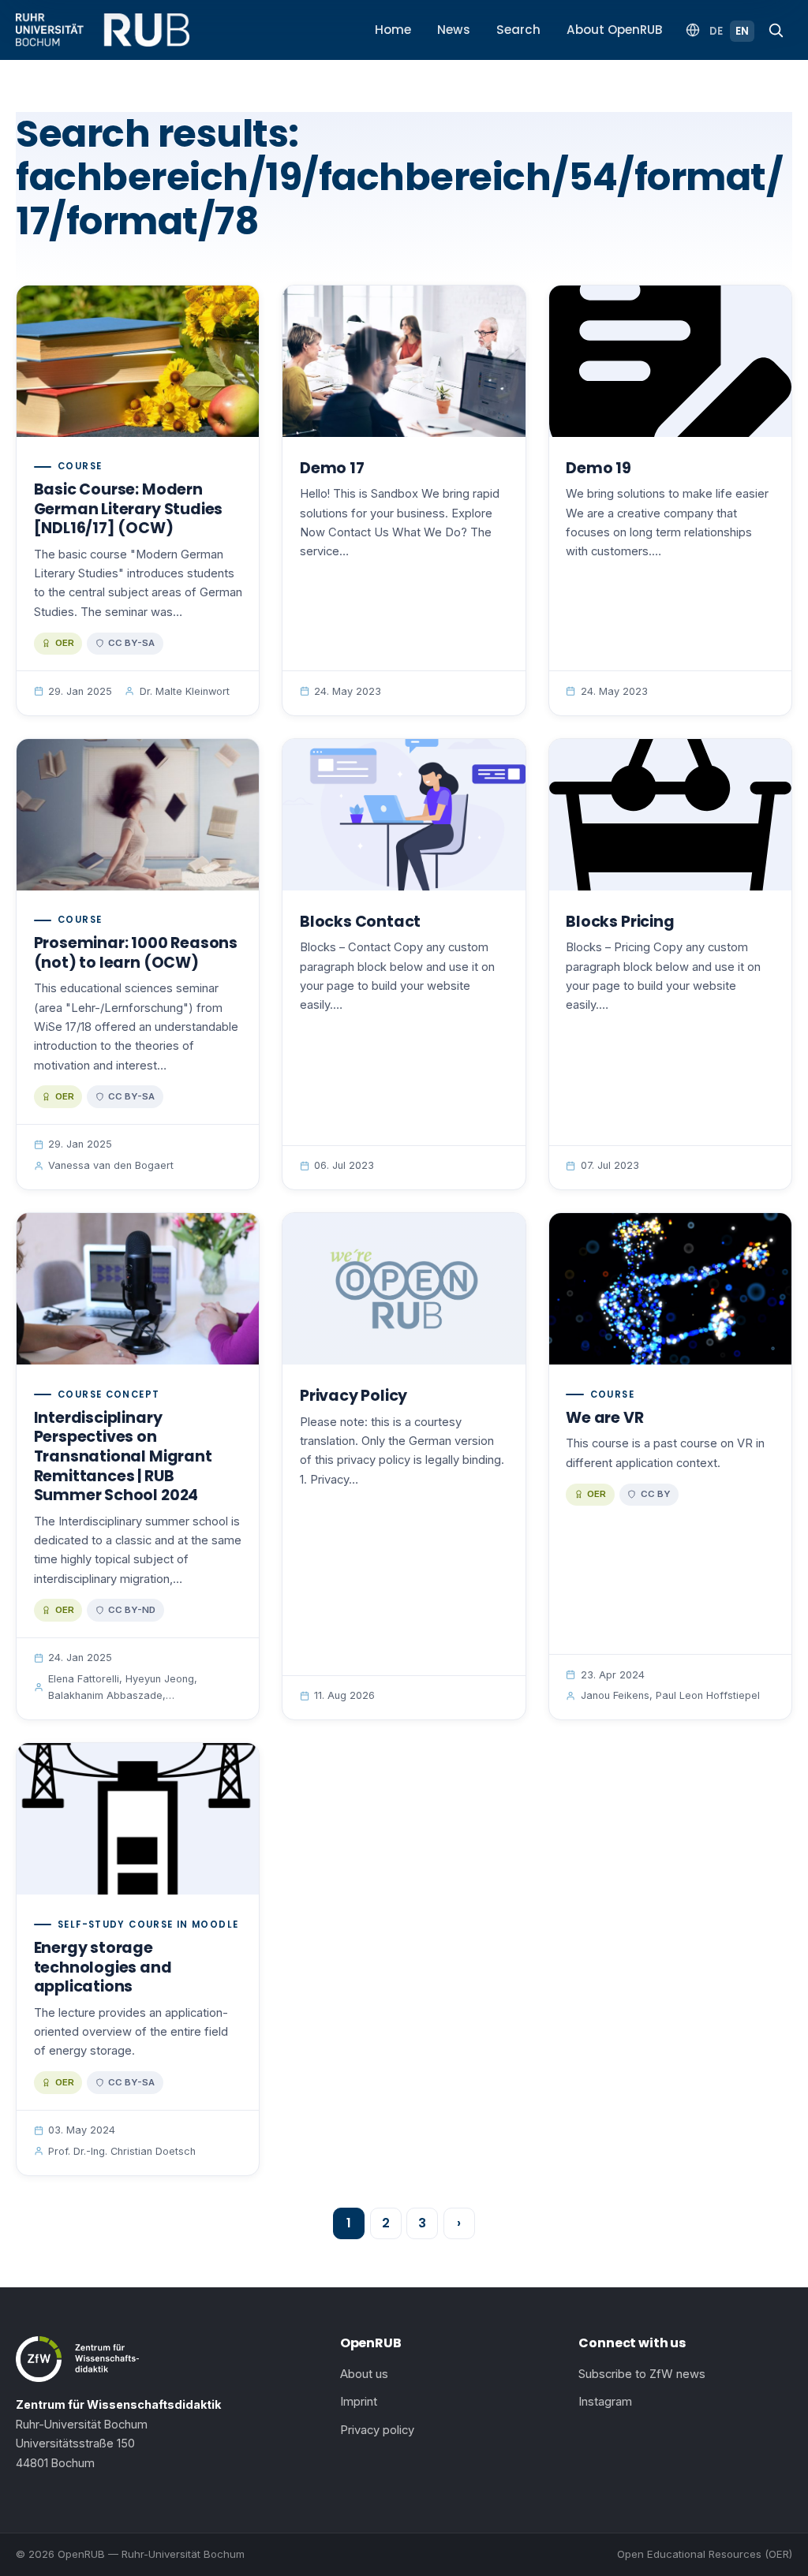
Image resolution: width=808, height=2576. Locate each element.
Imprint (359, 2402)
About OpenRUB (615, 30)
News (454, 30)
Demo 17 (332, 468)
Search (518, 30)
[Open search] (776, 30)
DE (716, 31)
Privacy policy (377, 2430)
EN (742, 31)
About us (364, 2374)
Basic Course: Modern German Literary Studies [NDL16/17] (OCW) (129, 509)
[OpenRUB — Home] (103, 30)
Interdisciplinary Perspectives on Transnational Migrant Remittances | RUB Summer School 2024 (123, 1456)
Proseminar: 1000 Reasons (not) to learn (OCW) (136, 953)
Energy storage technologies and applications (103, 1967)
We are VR (604, 1418)
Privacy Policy (353, 1396)
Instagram (605, 2402)
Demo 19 (599, 468)
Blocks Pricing (620, 922)
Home (393, 30)
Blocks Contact (360, 922)
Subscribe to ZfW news (642, 2374)
